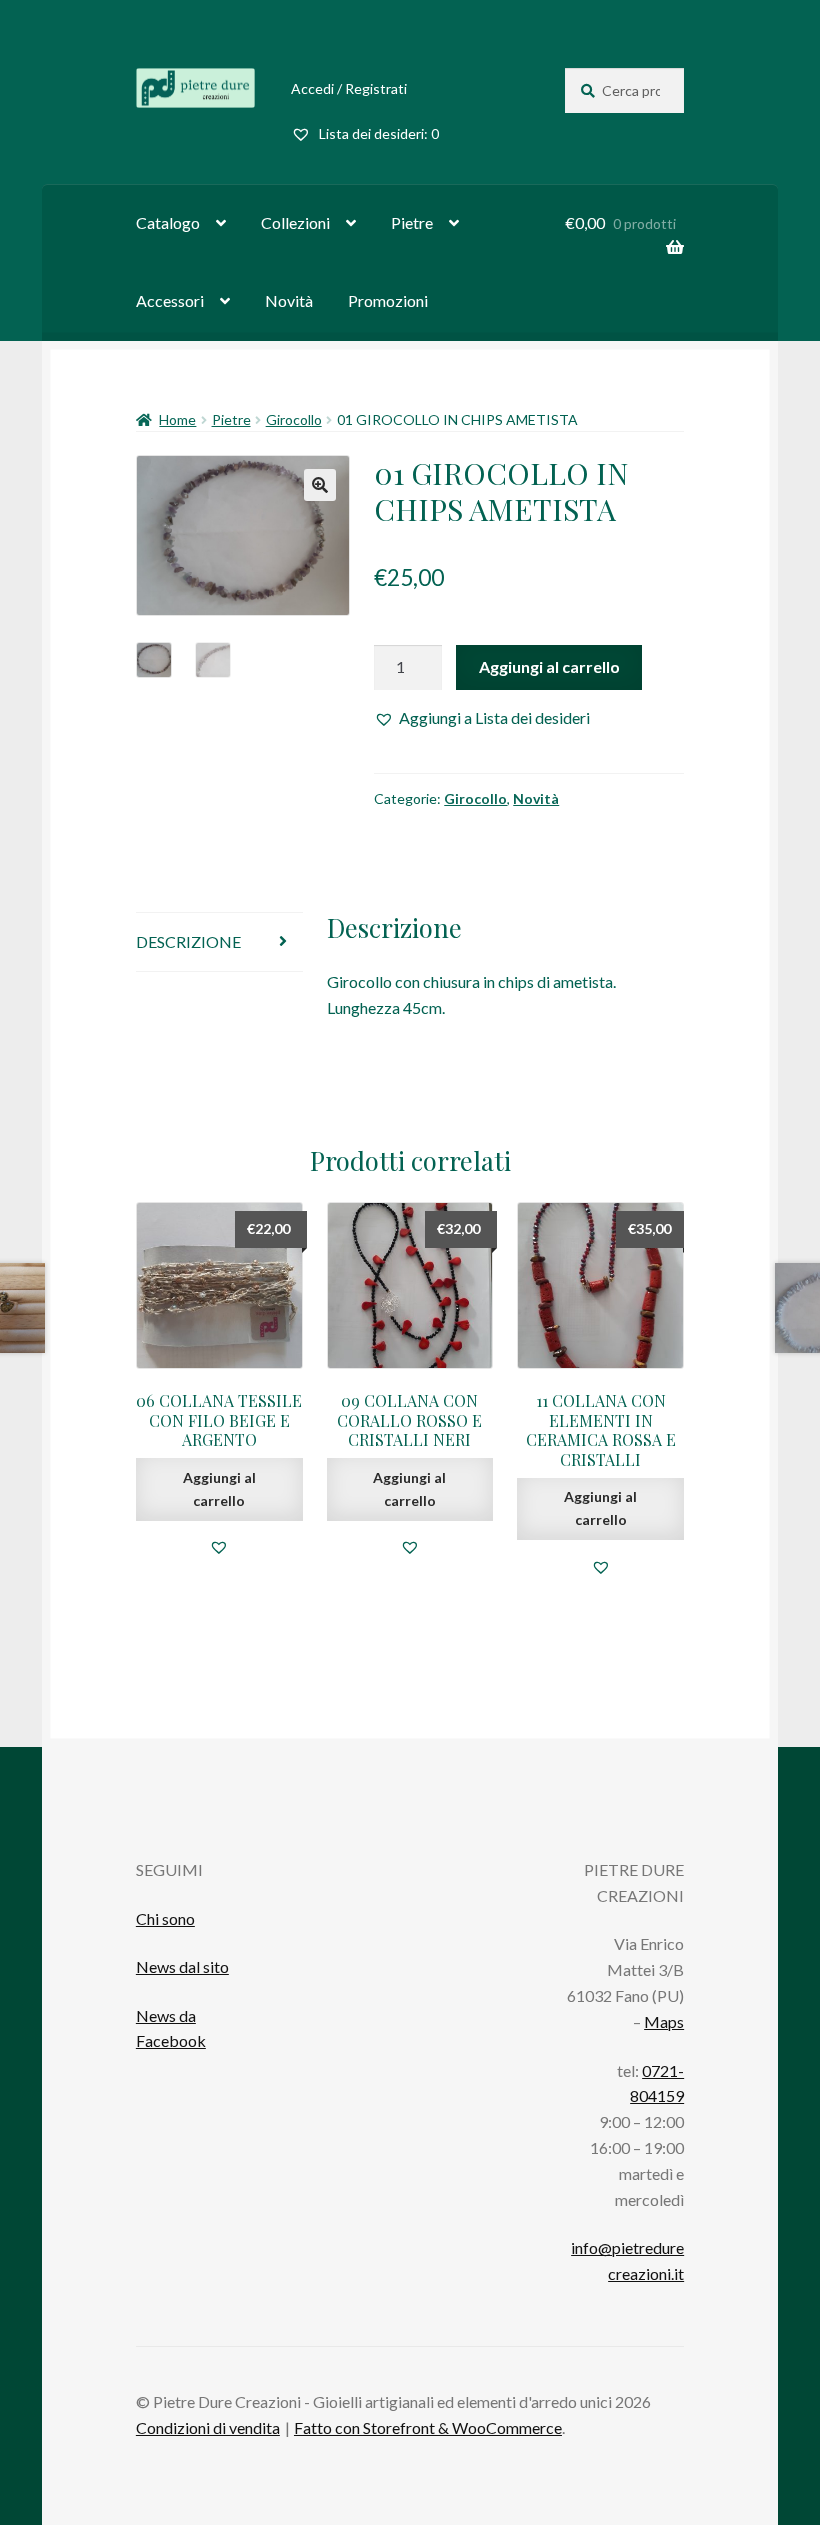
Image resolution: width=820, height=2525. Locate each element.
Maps (664, 2021)
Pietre (412, 222)
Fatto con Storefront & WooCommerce (428, 2427)
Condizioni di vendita (208, 2427)
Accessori (170, 300)
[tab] (219, 942)
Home (177, 419)
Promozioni (388, 300)
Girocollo (294, 419)
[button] (482, 718)
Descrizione (188, 941)
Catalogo (168, 222)
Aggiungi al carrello (549, 666)
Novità (289, 300)
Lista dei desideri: (377, 133)
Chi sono (165, 1918)
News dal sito (182, 1966)
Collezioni (295, 222)
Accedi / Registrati (349, 88)
